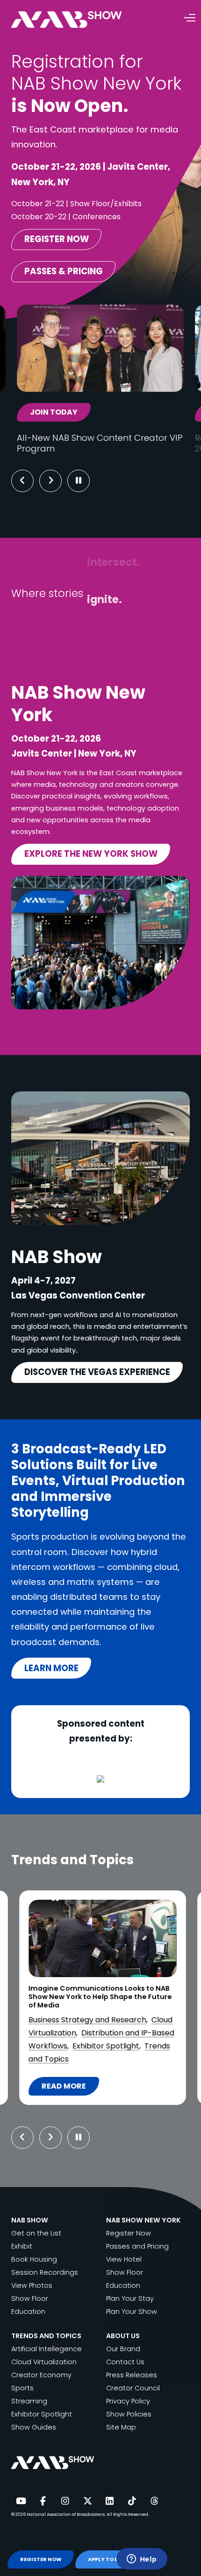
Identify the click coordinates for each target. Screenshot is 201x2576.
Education (28, 2312)
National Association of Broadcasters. (66, 2514)
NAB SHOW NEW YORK (144, 2220)
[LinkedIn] (110, 2501)
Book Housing (34, 2259)
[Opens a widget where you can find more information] (142, 2560)
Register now (57, 239)
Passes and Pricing (137, 2246)
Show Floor (30, 2298)
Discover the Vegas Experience (97, 1372)
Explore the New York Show (91, 854)
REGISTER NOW (41, 2559)
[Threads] (154, 2501)
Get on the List (36, 2233)
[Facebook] (43, 2501)
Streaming (29, 2401)
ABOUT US (123, 2336)
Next (58, 481)
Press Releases (132, 2375)
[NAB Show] (80, 20)
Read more (70, 2088)
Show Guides (34, 2427)
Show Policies (129, 2414)
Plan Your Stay (130, 2298)
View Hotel (124, 2259)
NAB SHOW (30, 2220)
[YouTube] (21, 2501)
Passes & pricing (64, 271)
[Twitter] (87, 2501)
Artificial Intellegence (47, 2349)
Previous (22, 481)
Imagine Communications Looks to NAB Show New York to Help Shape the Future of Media (100, 1997)
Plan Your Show (132, 2312)
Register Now (129, 2233)
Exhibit (22, 2246)
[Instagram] (65, 2501)
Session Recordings (45, 2272)
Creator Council (133, 2388)
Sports (22, 2388)
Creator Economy (41, 2375)
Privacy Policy (128, 2401)
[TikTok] (132, 2501)
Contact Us (125, 2362)
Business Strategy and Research (87, 2020)
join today (54, 412)
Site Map (121, 2427)
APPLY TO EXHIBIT (112, 2559)
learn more (51, 1668)
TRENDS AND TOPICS (46, 2336)
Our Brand (123, 2349)
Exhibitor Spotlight (106, 2046)
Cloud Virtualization (44, 2362)
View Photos (32, 2285)
